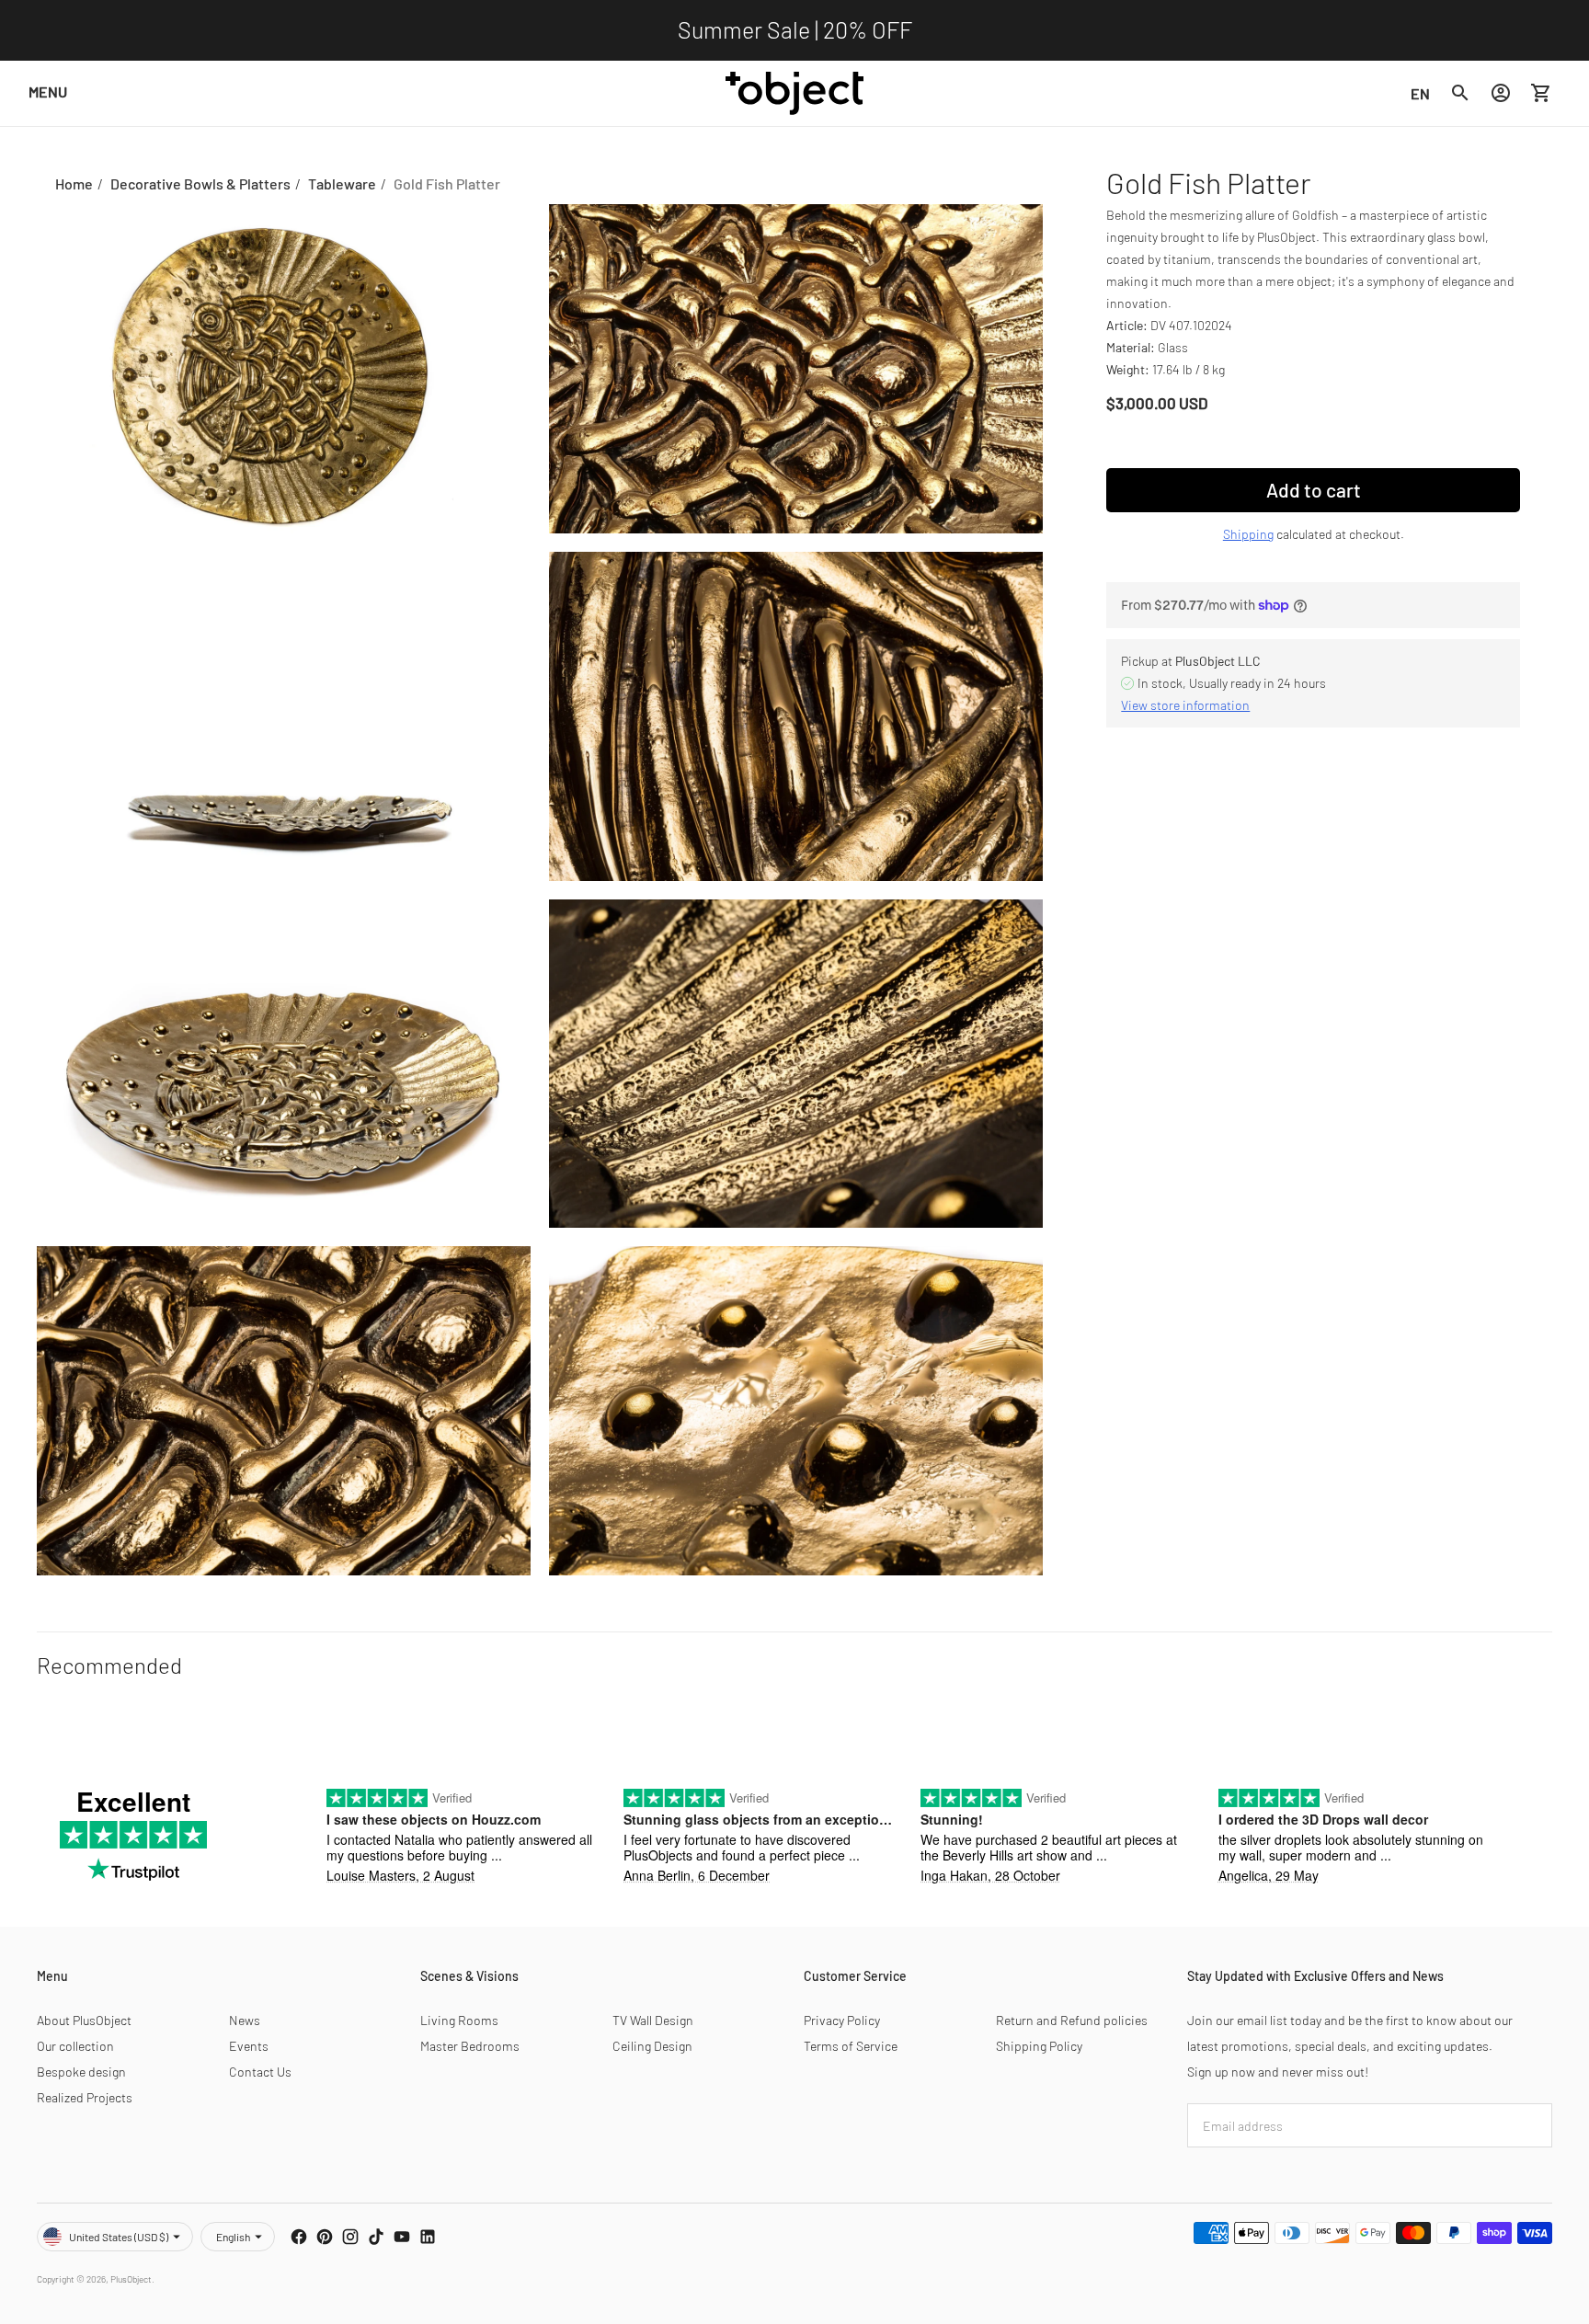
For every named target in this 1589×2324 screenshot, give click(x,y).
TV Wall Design (653, 2020)
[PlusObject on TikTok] (376, 2237)
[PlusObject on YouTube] (402, 2237)
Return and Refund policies (1072, 2020)
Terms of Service (851, 2046)
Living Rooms (459, 2020)
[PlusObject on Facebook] (299, 2237)
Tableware (342, 183)
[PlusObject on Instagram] (350, 2237)
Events (249, 2046)
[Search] (1460, 93)
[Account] (1501, 93)
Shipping (1248, 534)
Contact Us (260, 2072)
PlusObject (131, 2279)
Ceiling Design (652, 2046)
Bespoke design (81, 2072)
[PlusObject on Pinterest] (325, 2237)
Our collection (75, 2046)
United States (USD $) (119, 2237)
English (233, 2237)
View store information (1185, 705)
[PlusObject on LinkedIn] (428, 2237)
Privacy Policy (842, 2020)
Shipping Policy (1039, 2046)
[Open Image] (284, 369)
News (245, 2020)
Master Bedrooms (470, 2046)
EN (1420, 92)
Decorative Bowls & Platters (200, 183)
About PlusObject (84, 2020)
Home (74, 183)
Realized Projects (85, 2097)
